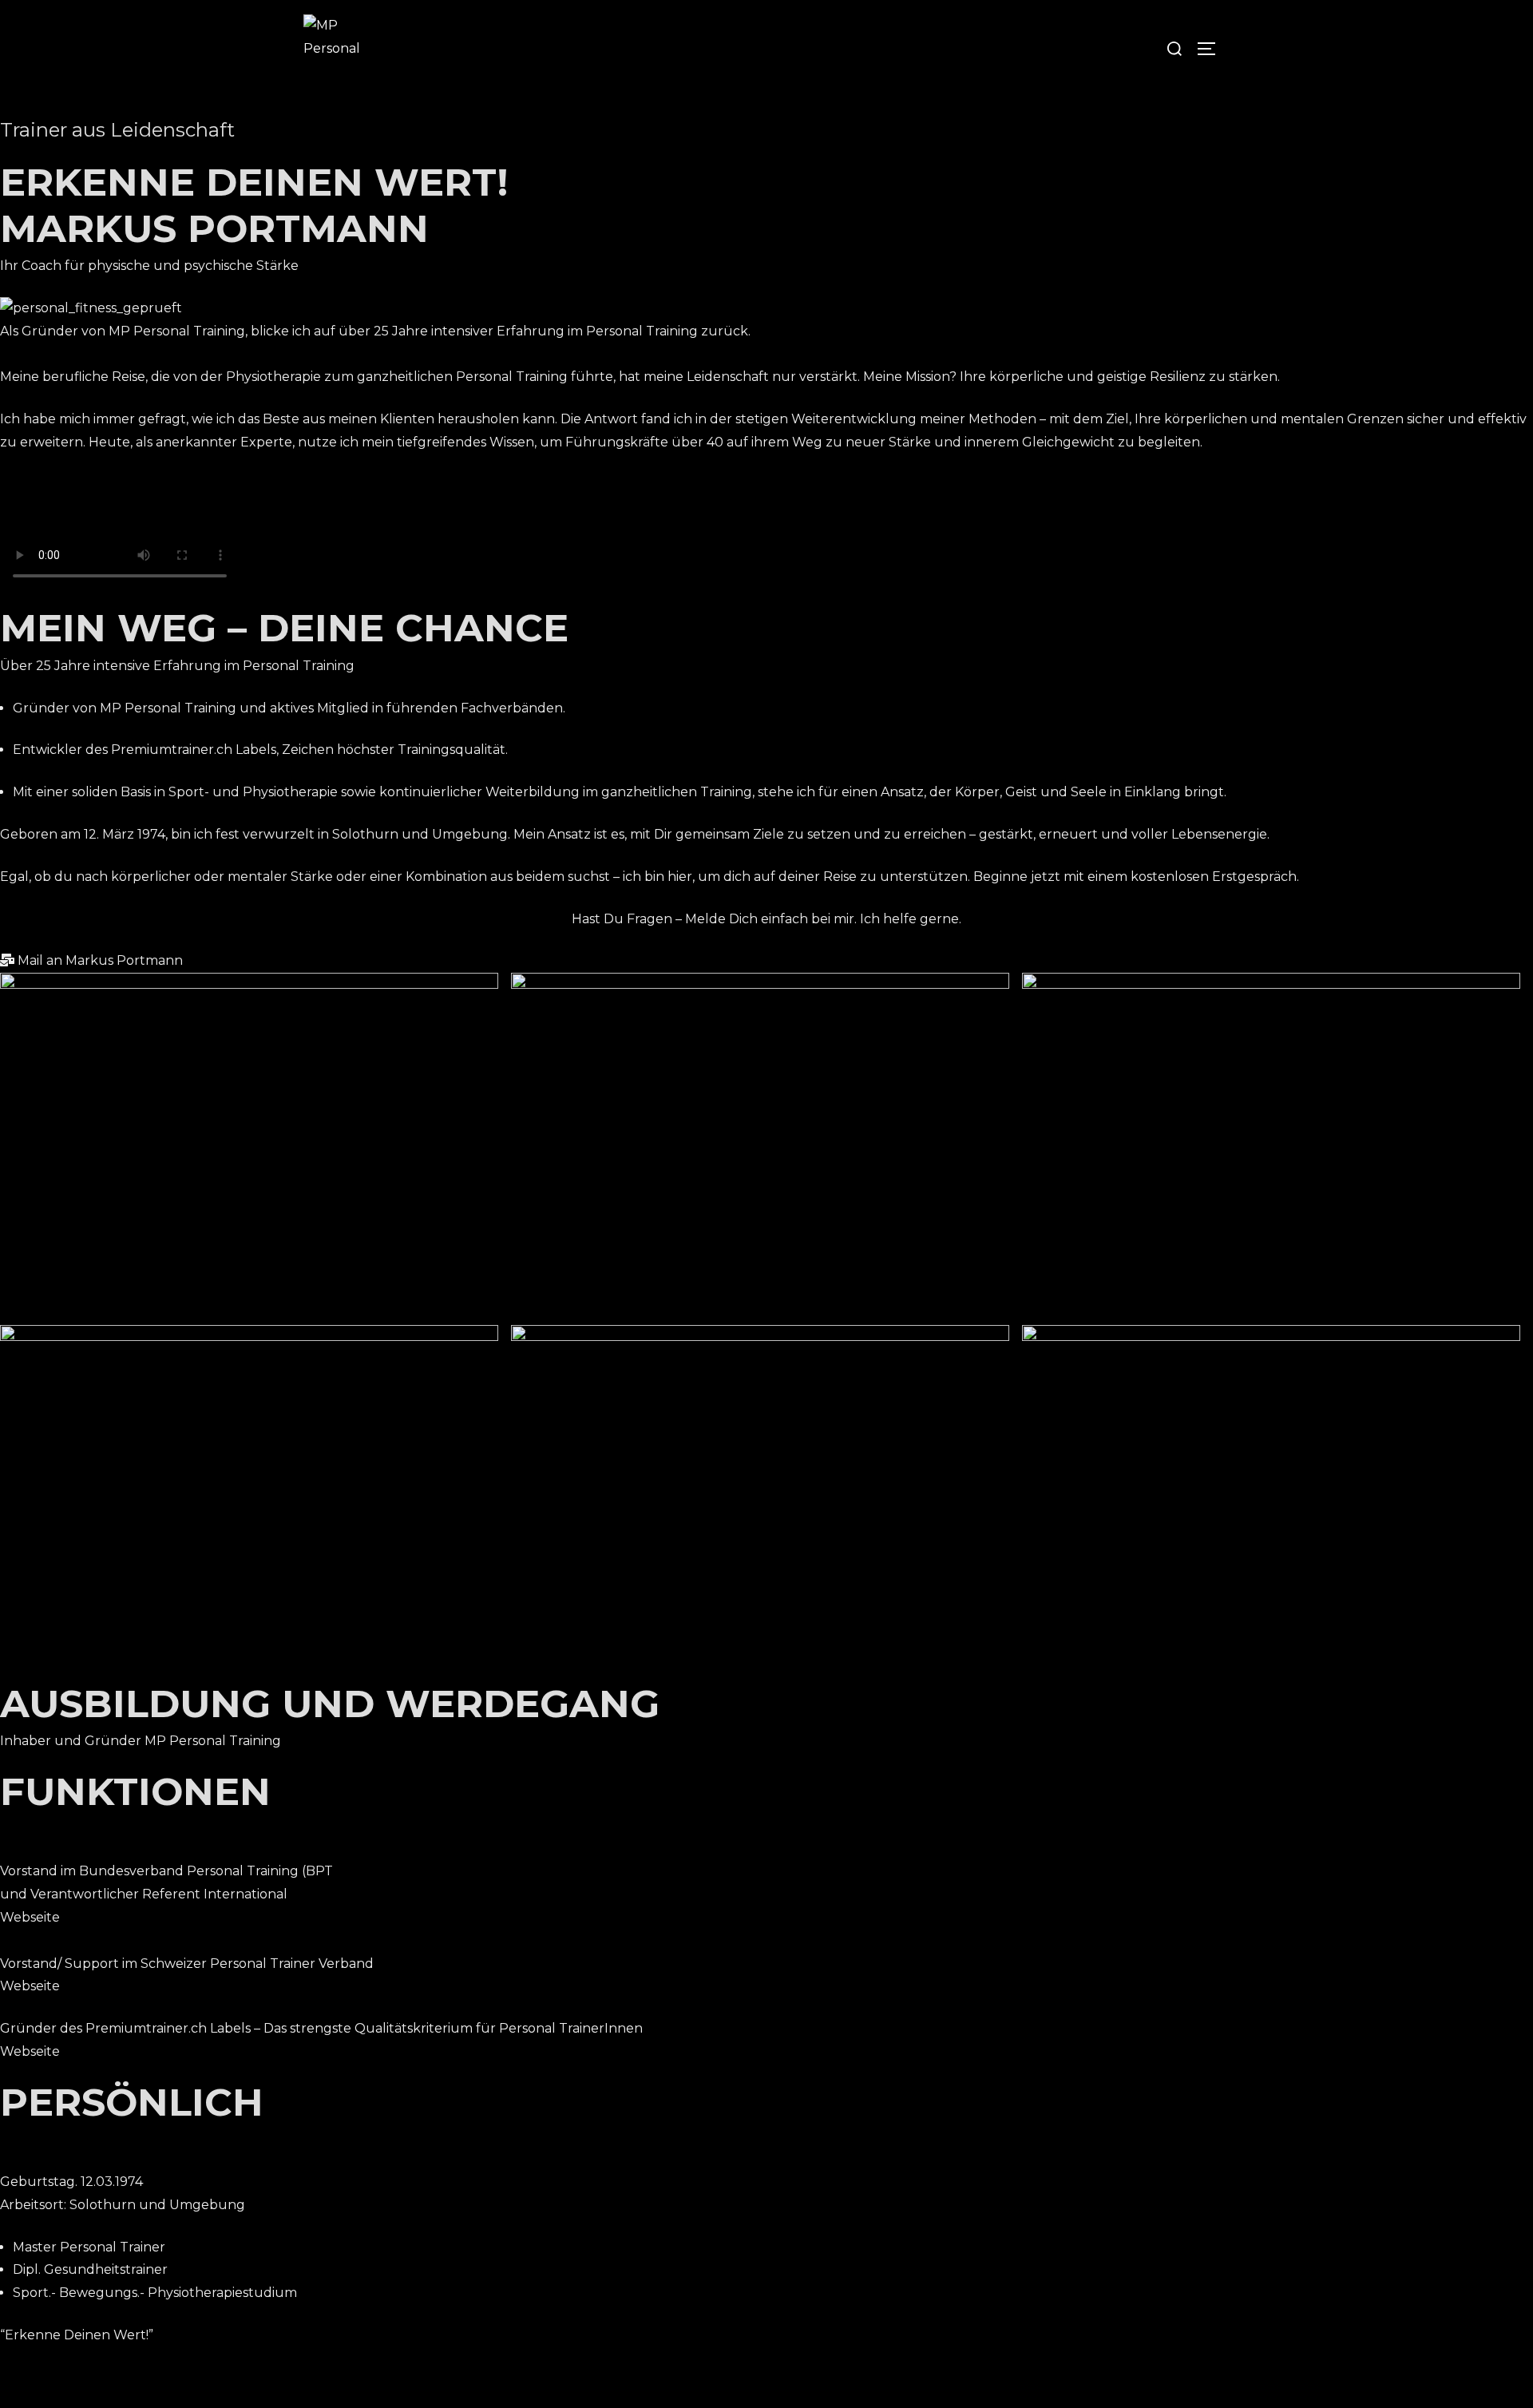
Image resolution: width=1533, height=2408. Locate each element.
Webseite (30, 1917)
